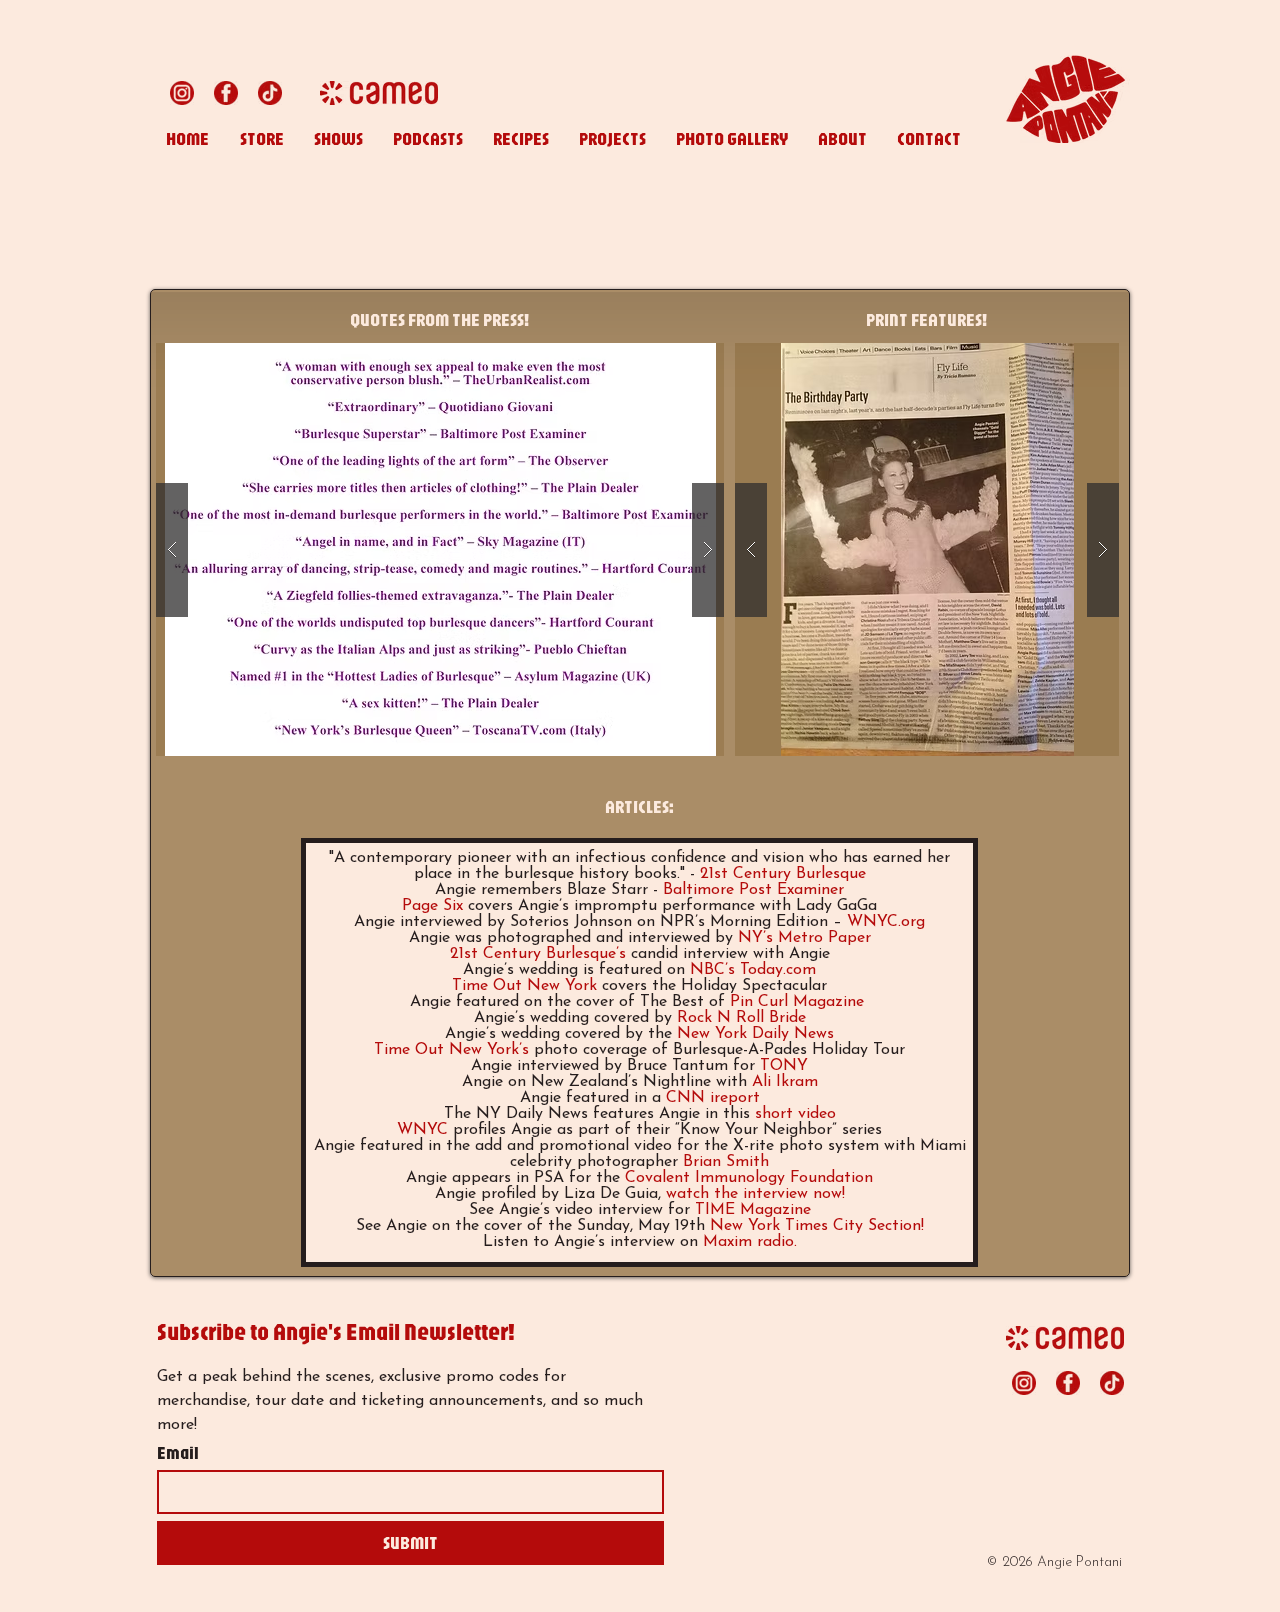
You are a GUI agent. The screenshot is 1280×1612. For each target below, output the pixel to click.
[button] (440, 549)
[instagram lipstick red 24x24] (182, 93)
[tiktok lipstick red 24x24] (270, 93)
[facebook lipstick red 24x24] (226, 93)
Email (178, 1453)
